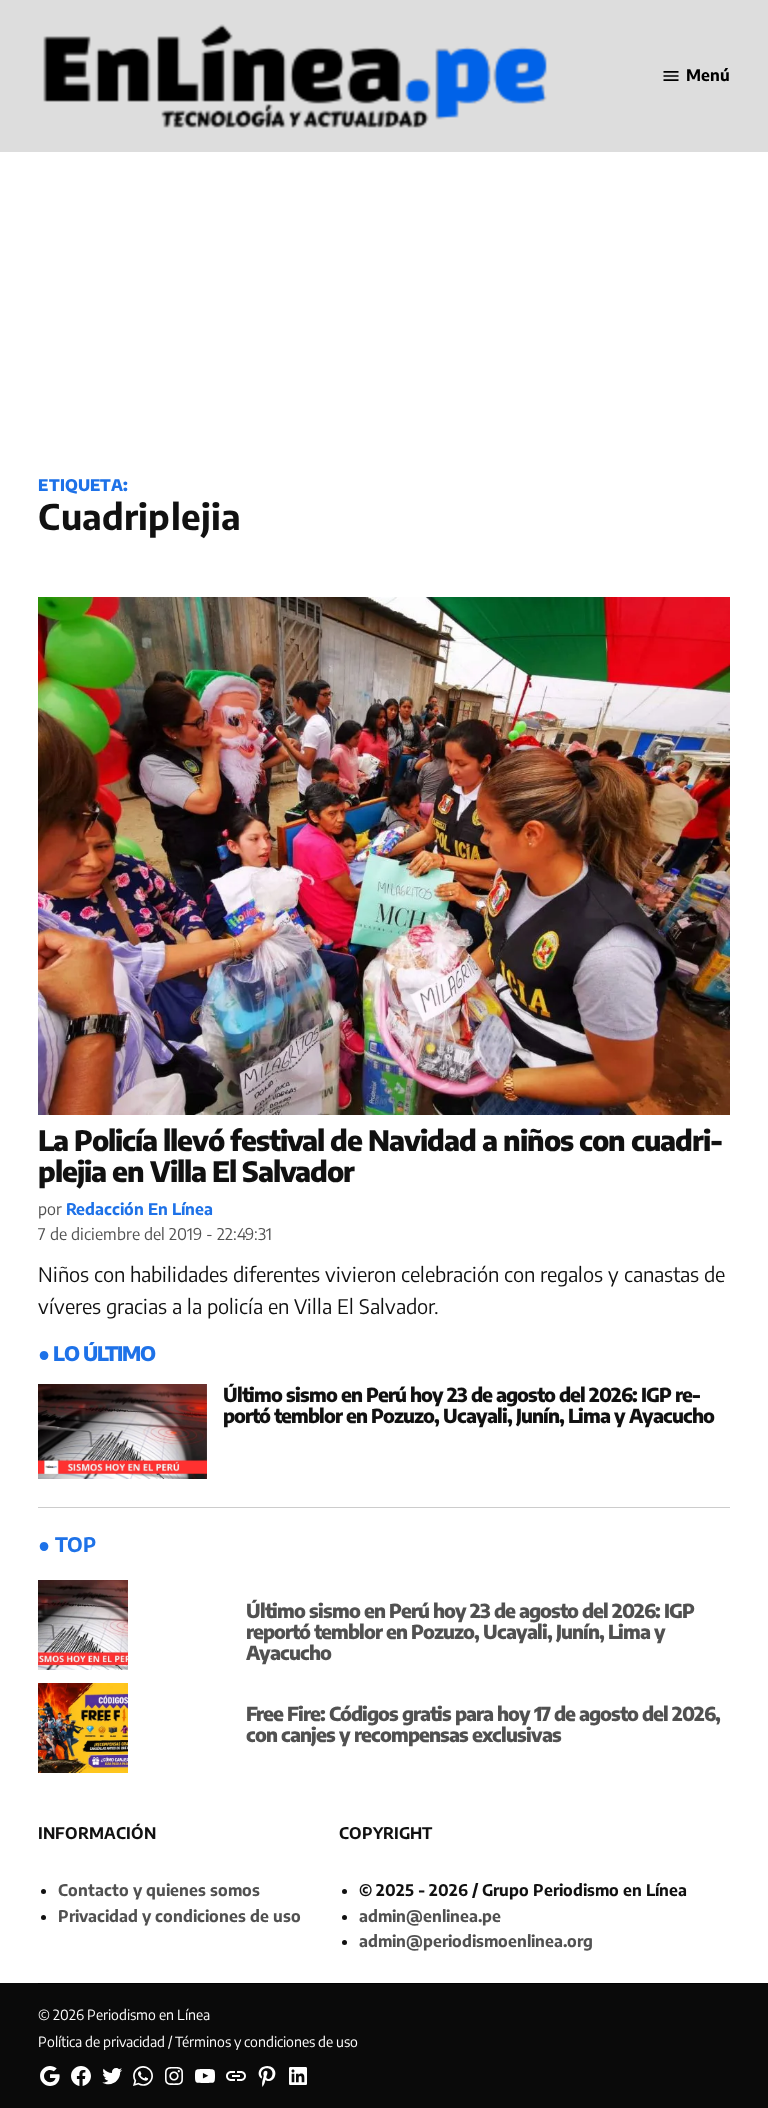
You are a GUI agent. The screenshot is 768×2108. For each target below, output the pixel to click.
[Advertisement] (384, 297)
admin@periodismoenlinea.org (476, 1941)
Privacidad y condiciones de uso (179, 1916)
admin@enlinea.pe (430, 1916)
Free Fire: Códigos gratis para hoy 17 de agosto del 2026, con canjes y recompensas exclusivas (483, 1723)
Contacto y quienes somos (159, 1890)
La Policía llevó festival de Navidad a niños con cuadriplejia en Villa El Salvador (380, 1155)
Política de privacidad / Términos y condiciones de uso (198, 2041)
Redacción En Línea (139, 1209)
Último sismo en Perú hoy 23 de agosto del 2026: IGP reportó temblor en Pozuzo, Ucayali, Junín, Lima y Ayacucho (468, 1404)
